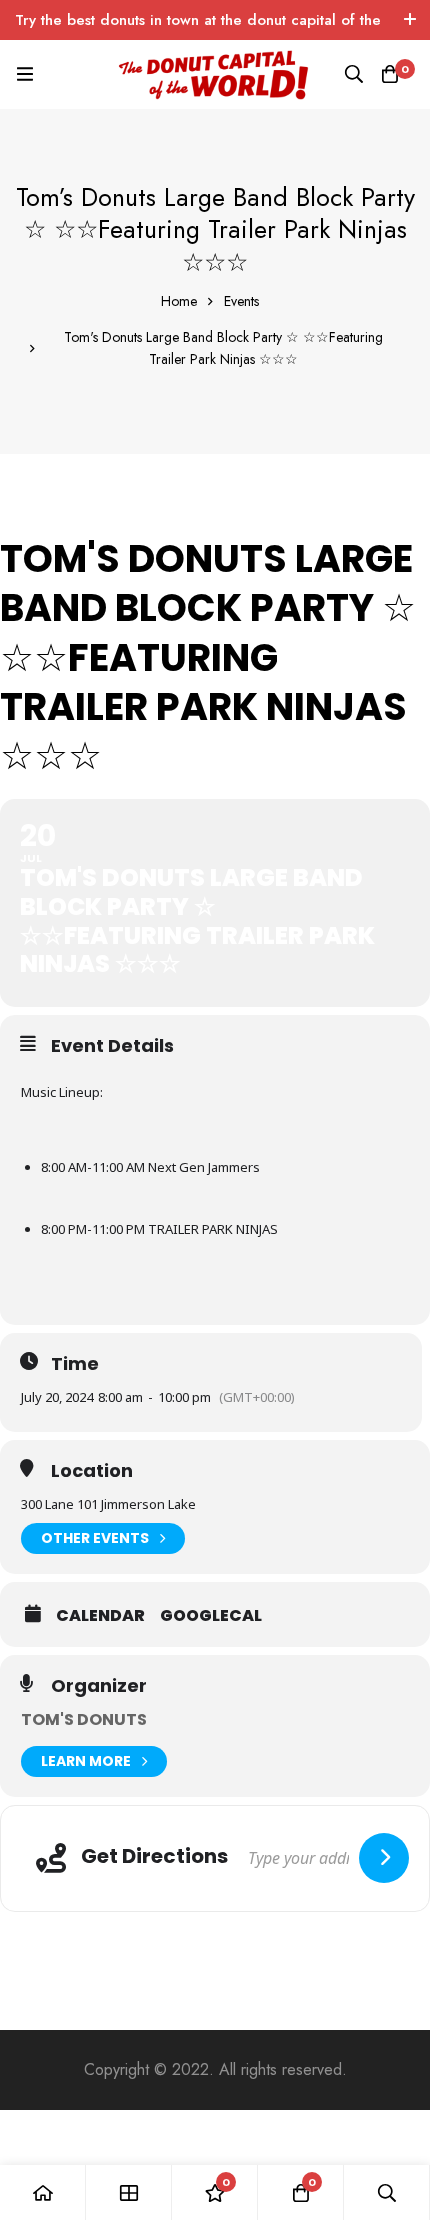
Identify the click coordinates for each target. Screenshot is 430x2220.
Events (241, 301)
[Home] (43, 2192)
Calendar (100, 1616)
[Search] (354, 74)
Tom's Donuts (84, 1719)
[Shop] (129, 2192)
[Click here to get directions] (384, 1858)
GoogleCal (211, 1616)
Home (179, 301)
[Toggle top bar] (410, 20)
